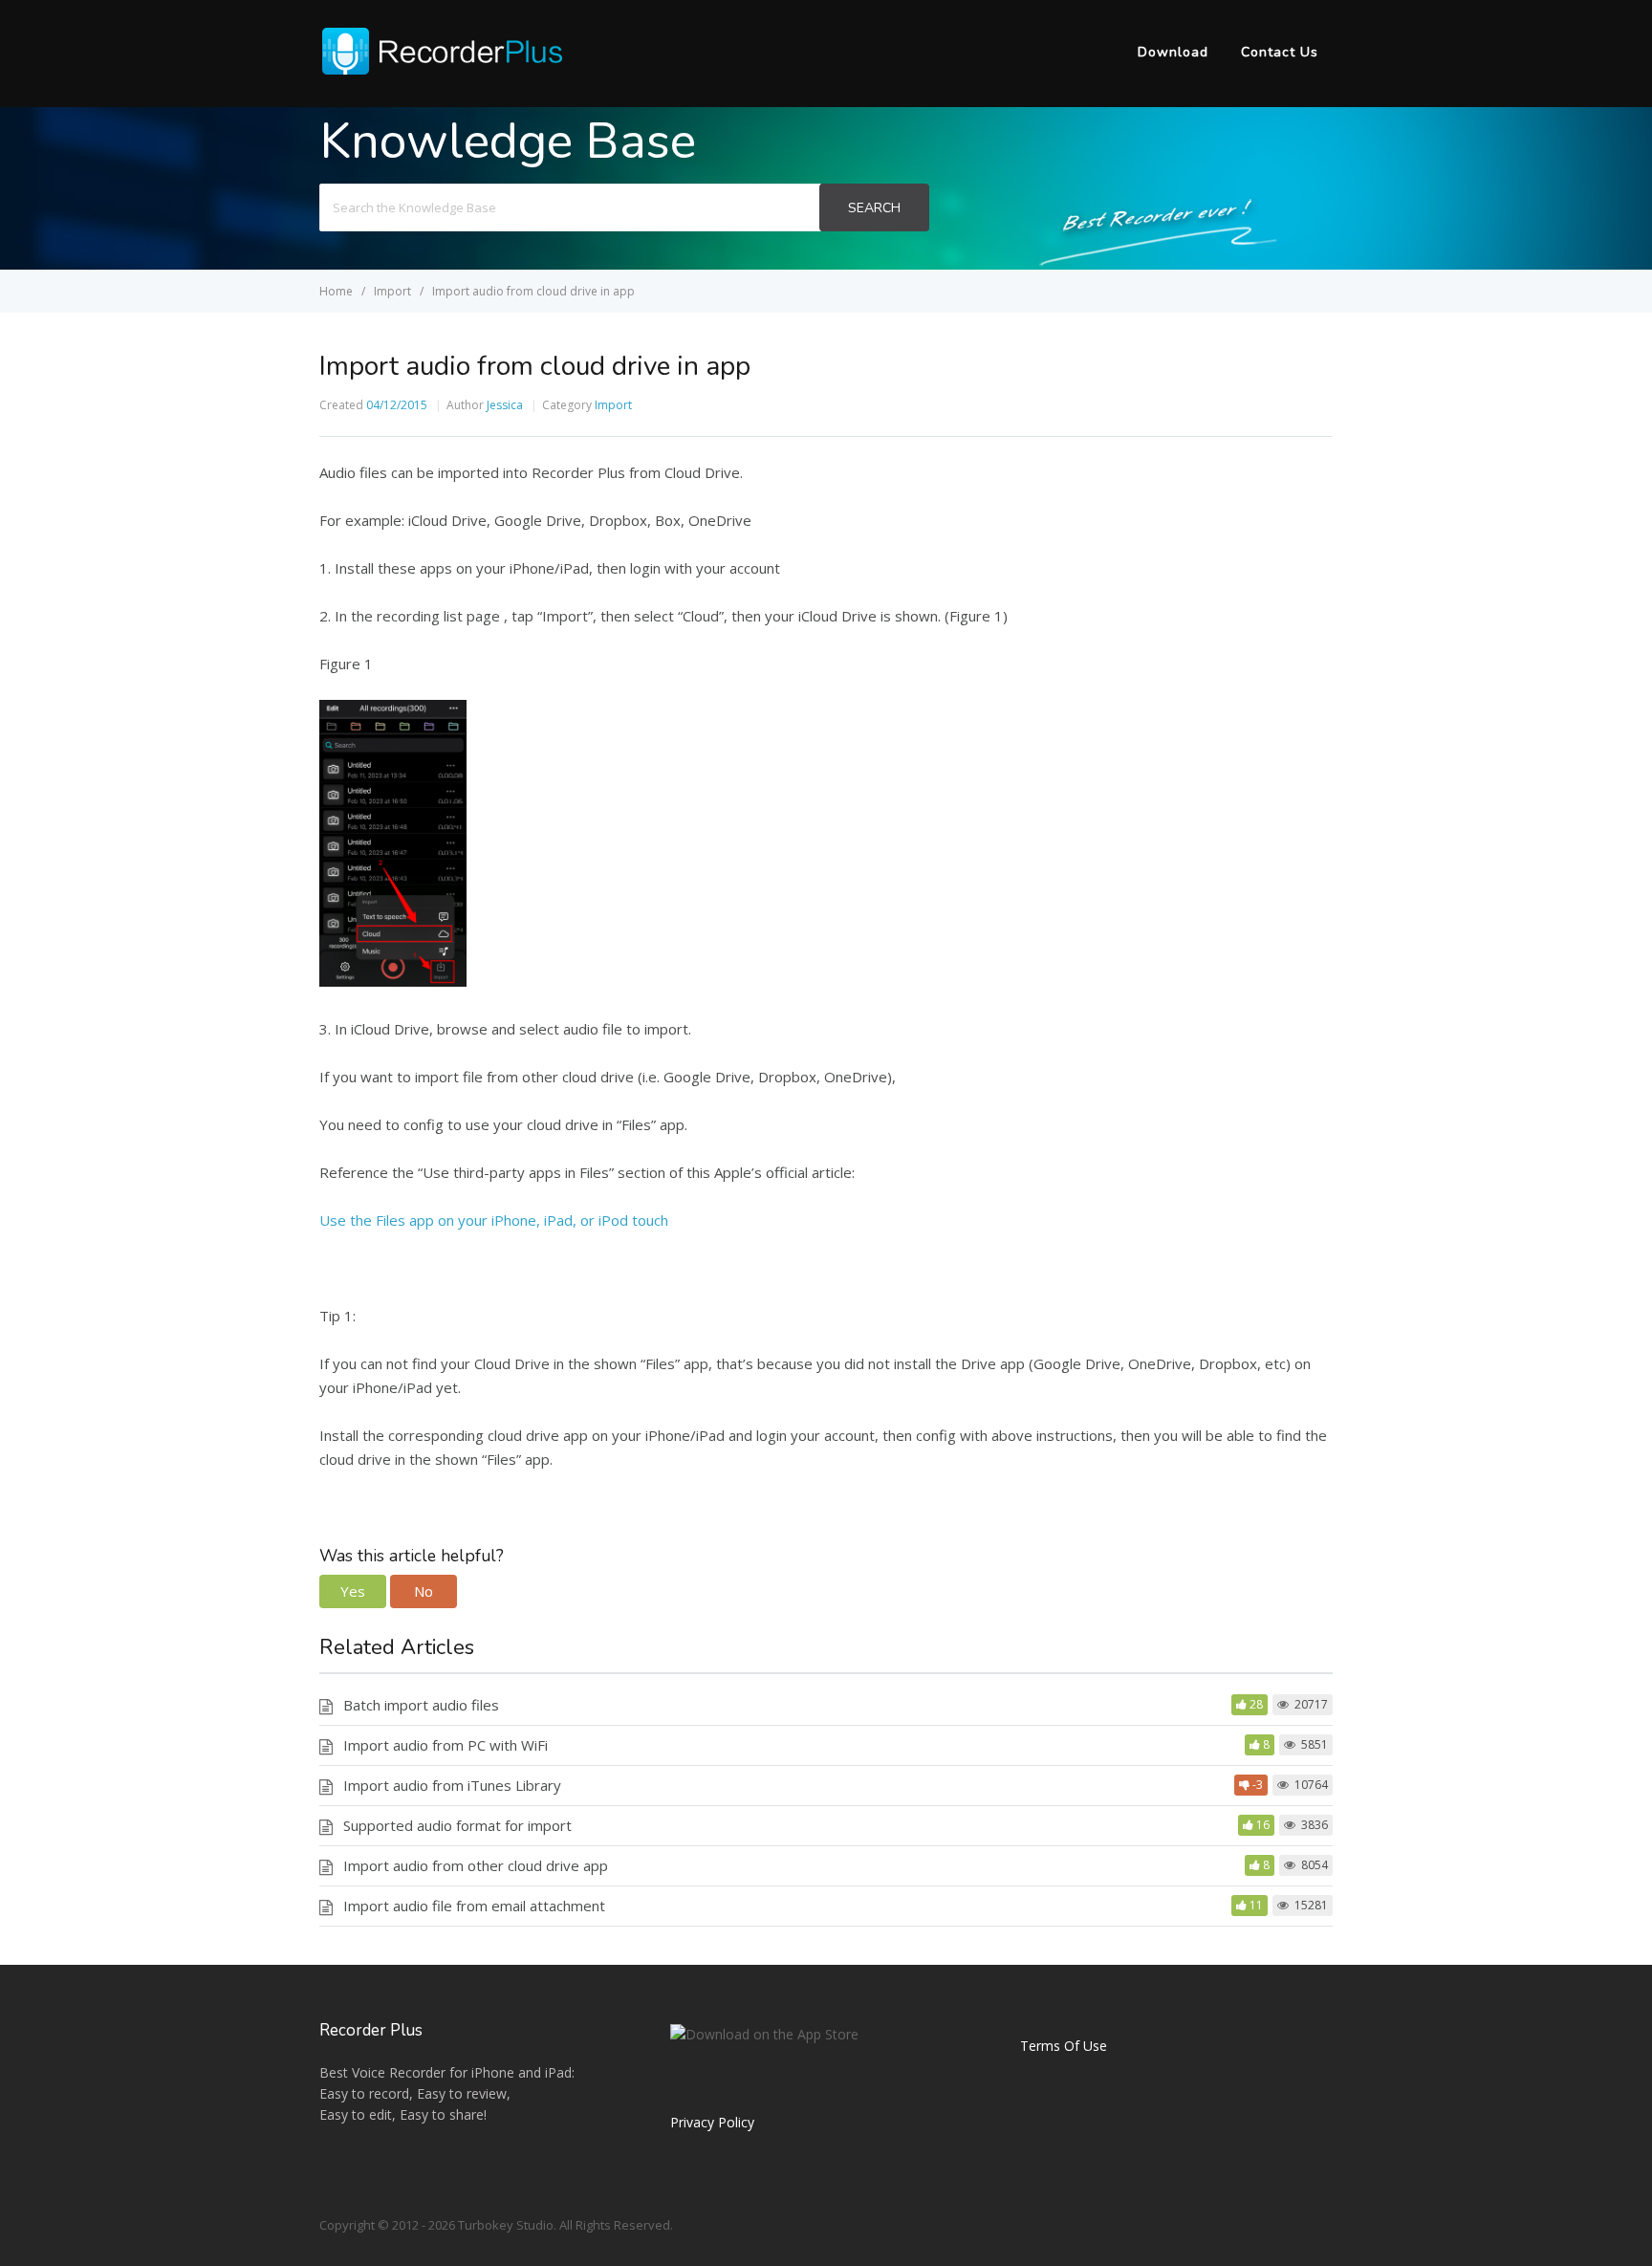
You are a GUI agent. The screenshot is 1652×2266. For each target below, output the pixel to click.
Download (1173, 52)
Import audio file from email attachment (474, 1906)
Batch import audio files (421, 1705)
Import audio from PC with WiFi (446, 1745)
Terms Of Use (1064, 2046)
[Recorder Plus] (442, 71)
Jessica (505, 405)
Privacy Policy (712, 2122)
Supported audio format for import (457, 1825)
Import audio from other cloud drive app (476, 1865)
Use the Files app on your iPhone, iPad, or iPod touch (494, 1220)
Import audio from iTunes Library (452, 1785)
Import (613, 405)
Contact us (1280, 52)
